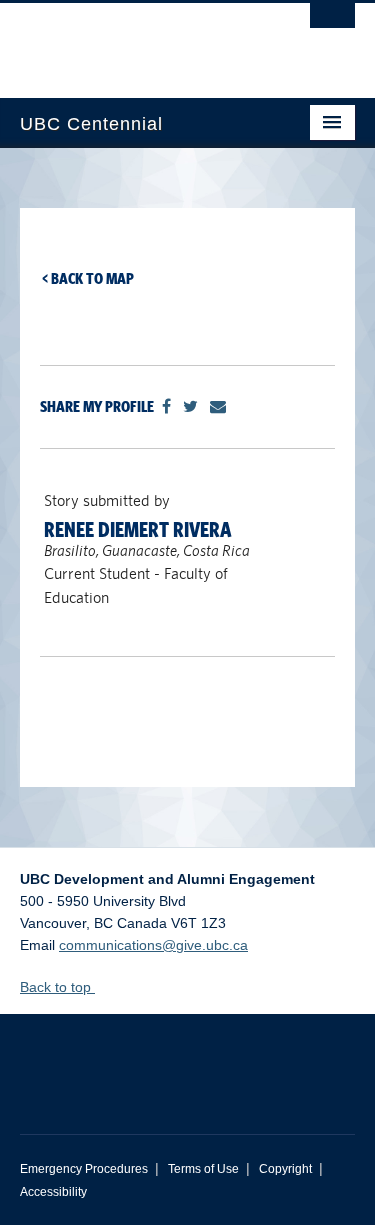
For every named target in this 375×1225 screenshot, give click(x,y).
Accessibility (53, 1192)
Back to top (57, 987)
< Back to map (88, 278)
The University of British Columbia (137, 41)
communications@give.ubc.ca (153, 945)
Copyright (285, 1169)
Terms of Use (203, 1169)
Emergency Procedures (84, 1169)
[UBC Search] (332, 25)
